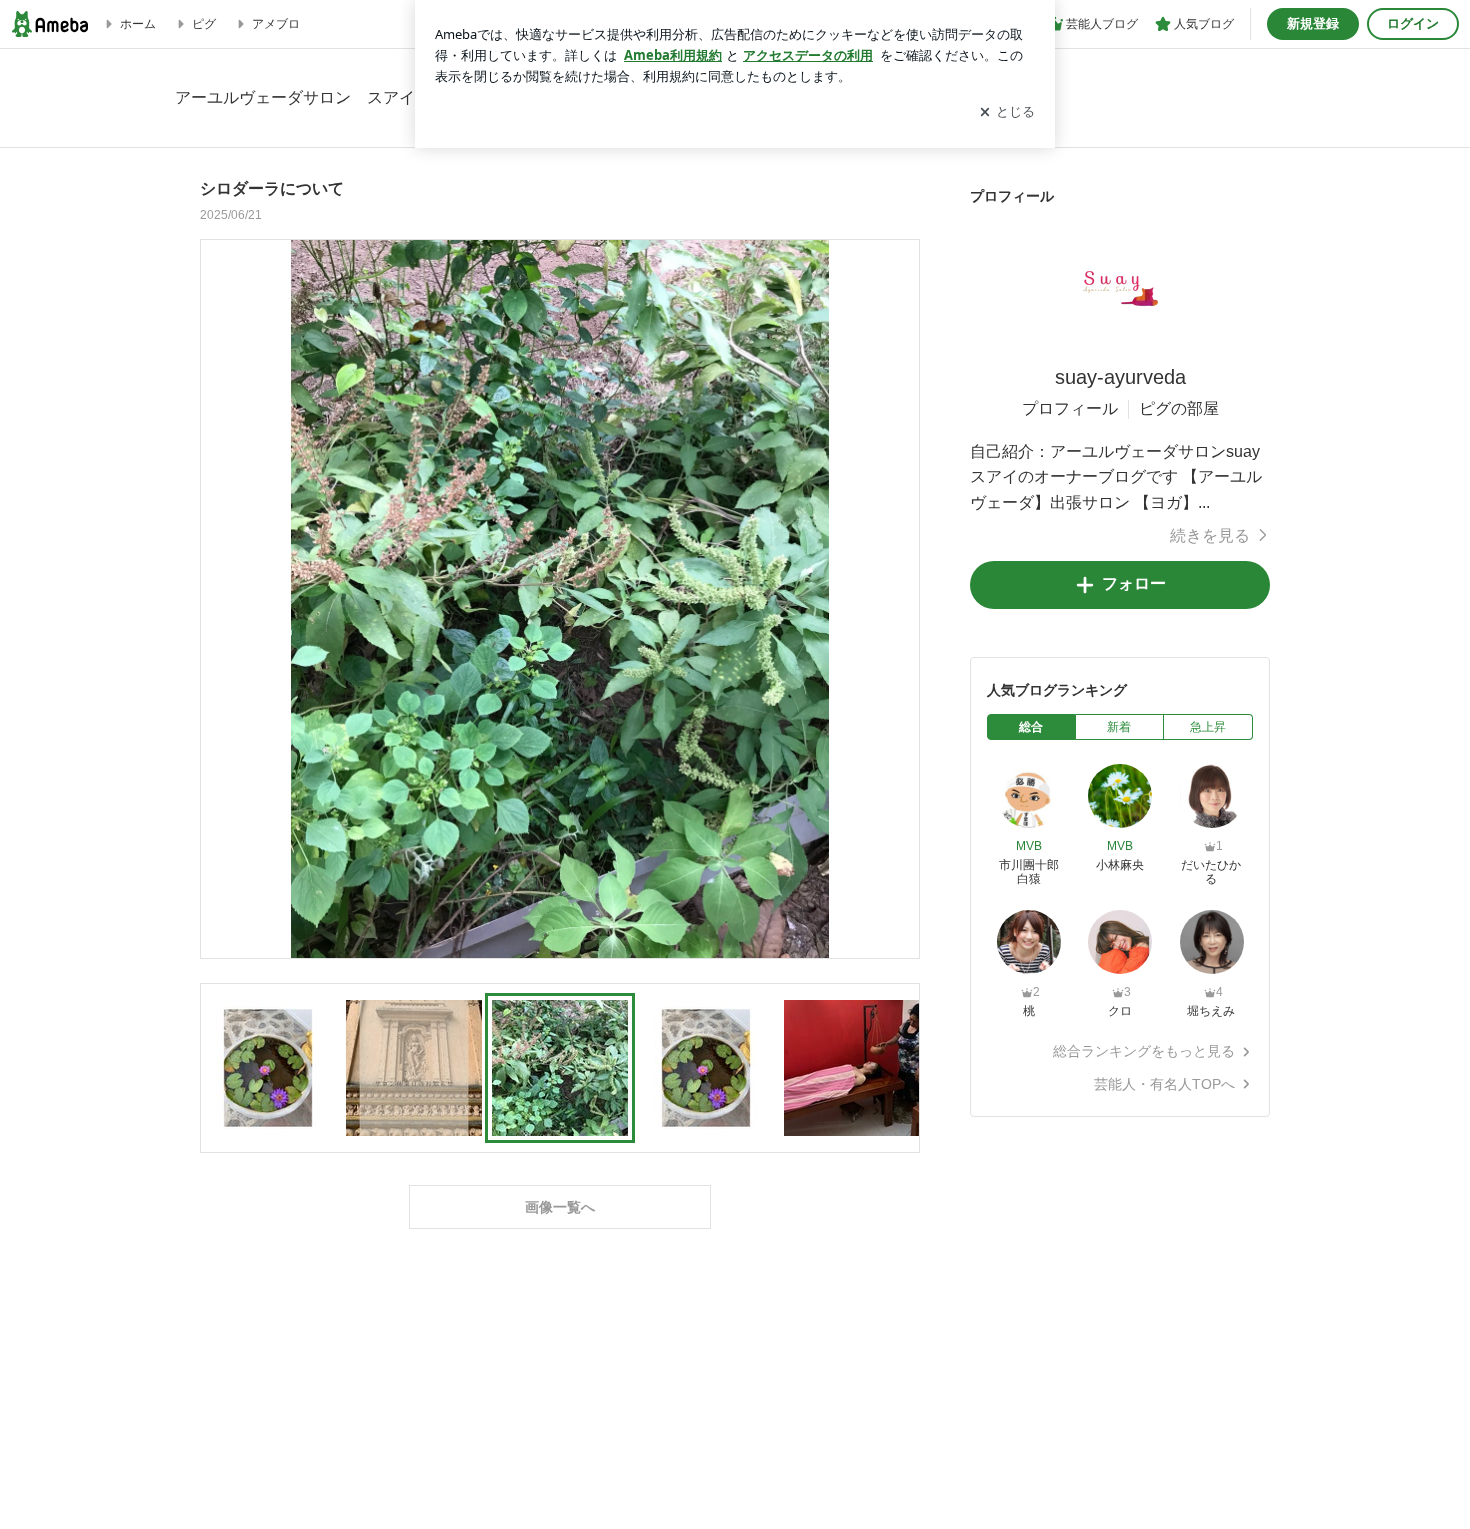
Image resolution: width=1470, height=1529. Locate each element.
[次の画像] (899, 598)
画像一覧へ (560, 1207)
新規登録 (1313, 23)
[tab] (1031, 727)
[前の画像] (221, 598)
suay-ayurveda (1120, 377)
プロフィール (1070, 408)
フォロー (1134, 583)
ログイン (1413, 23)
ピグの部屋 (1179, 408)
